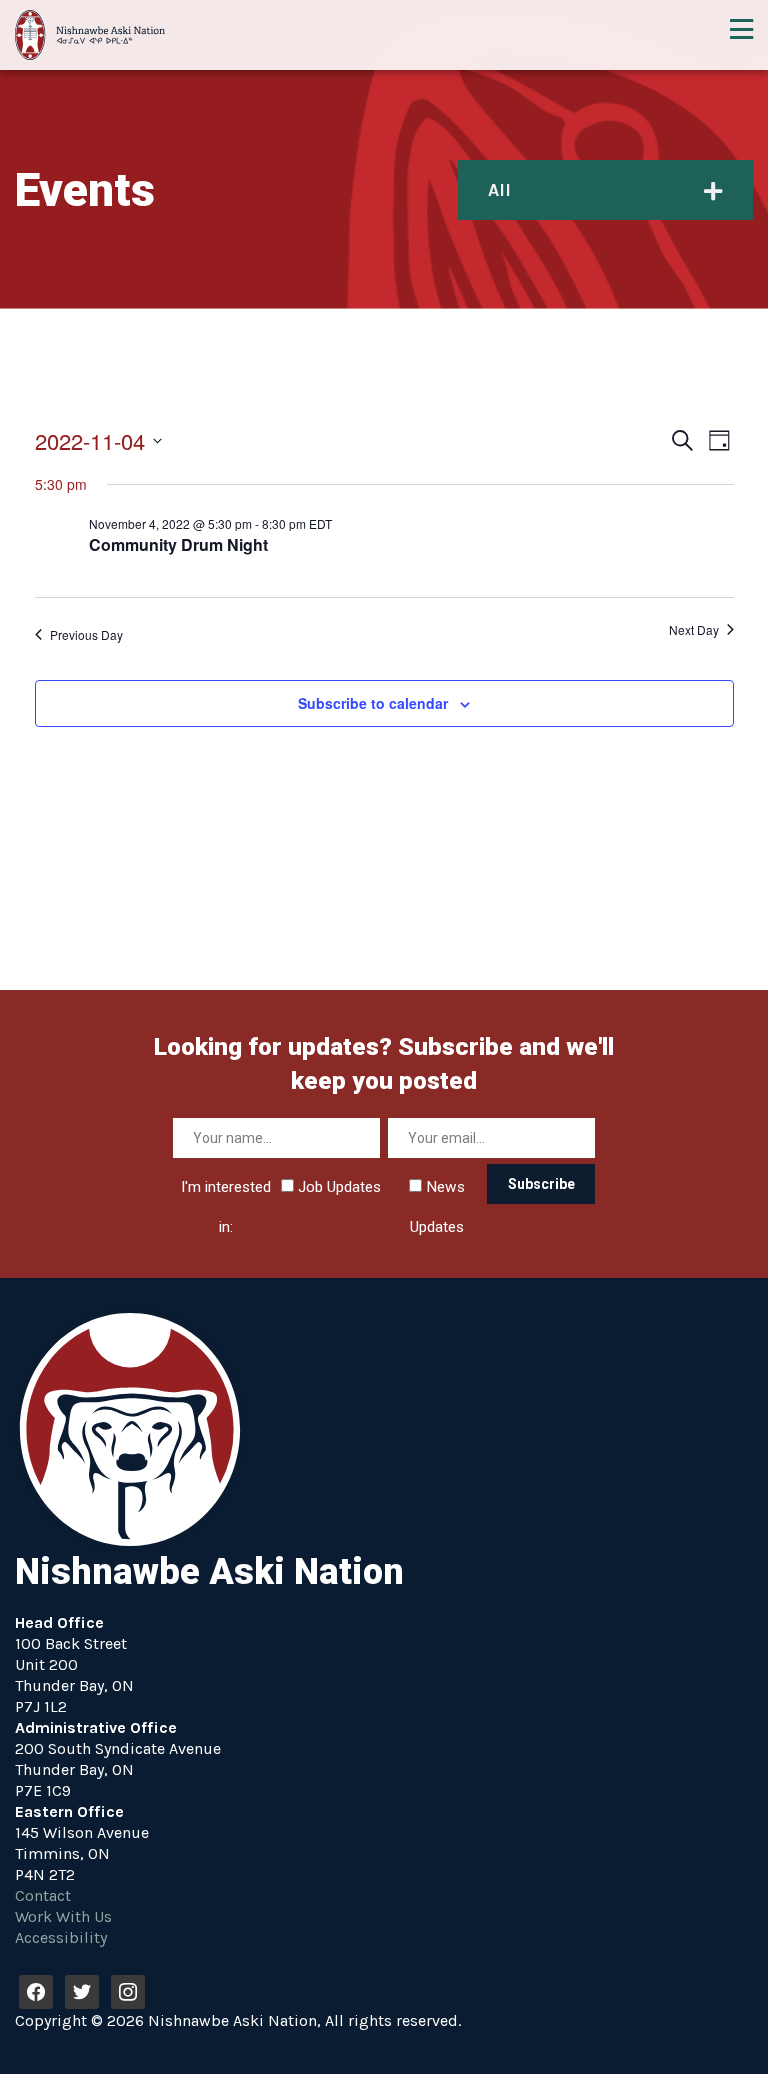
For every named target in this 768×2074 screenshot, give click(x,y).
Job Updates (337, 1187)
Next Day (694, 630)
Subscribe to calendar (373, 703)
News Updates (437, 1192)
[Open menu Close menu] (741, 29)
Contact (43, 1895)
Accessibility (61, 1937)
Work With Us (63, 1916)
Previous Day (86, 634)
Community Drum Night (178, 544)
